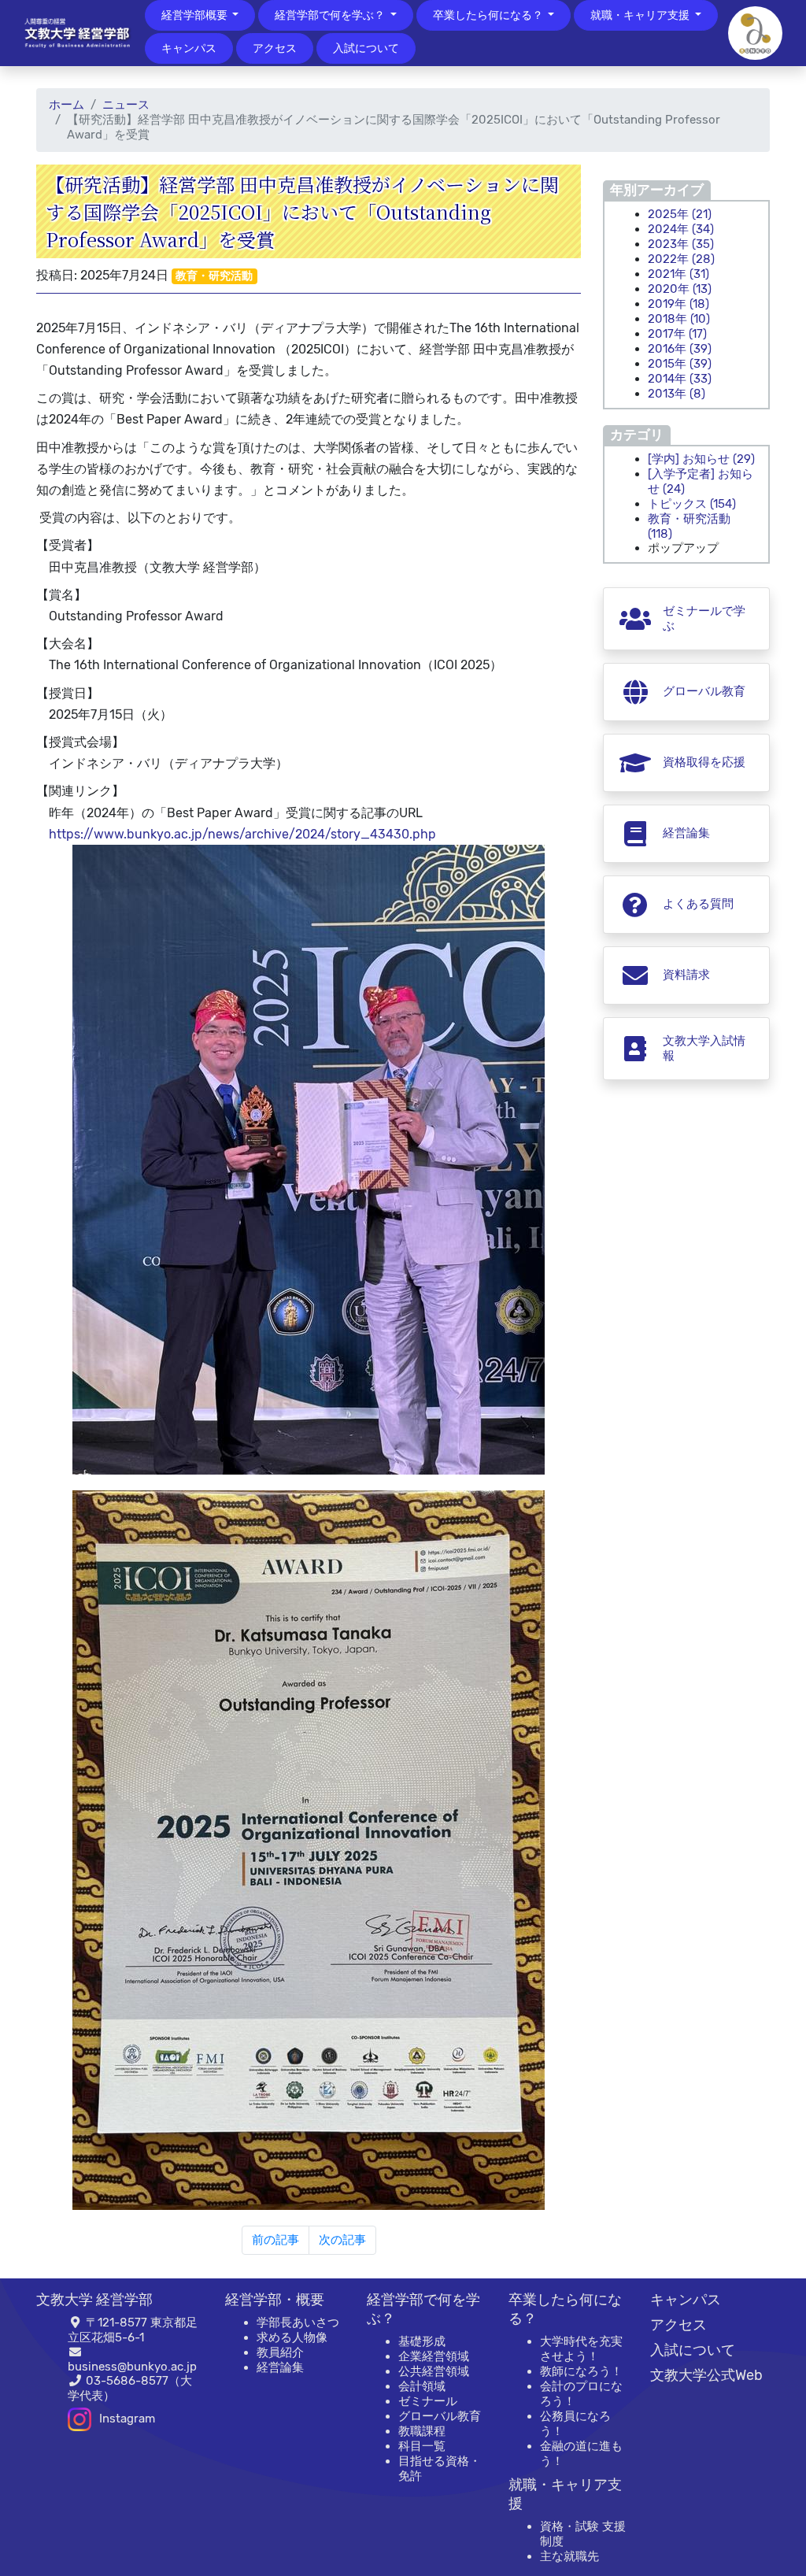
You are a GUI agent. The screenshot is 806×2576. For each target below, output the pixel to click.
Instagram (127, 2419)
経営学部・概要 (275, 2300)
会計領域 (422, 2386)
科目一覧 (422, 2446)
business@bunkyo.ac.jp (132, 2367)
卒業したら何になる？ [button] (489, 15)
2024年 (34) (681, 229)
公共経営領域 (434, 2371)
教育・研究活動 (214, 276)
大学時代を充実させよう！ (581, 2349)
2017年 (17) (677, 334)
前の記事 (275, 2240)
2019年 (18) (678, 304)
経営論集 (280, 2367)
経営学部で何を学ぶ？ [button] (331, 15)
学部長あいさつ (298, 2322)
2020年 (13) (680, 289)
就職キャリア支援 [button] (641, 15)
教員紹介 (280, 2352)
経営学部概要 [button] (196, 15)
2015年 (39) (680, 364)
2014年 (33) (680, 379)
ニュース (126, 105)
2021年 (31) (678, 274)
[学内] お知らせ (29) (701, 459)
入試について (366, 48)
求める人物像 (292, 2337)
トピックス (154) (692, 504)
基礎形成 (422, 2341)
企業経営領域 (434, 2356)
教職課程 (422, 2431)
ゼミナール (428, 2401)
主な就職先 (569, 2556)
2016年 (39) (680, 349)
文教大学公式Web (706, 2375)
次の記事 (342, 2240)
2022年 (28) (681, 259)
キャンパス (189, 48)
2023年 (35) (681, 244)
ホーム (67, 105)
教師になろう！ (581, 2371)
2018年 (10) (679, 319)
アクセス (275, 48)
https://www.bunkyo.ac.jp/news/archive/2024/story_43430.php (242, 834)
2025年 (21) (680, 214)
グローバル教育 (440, 2416)
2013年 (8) (677, 394)
